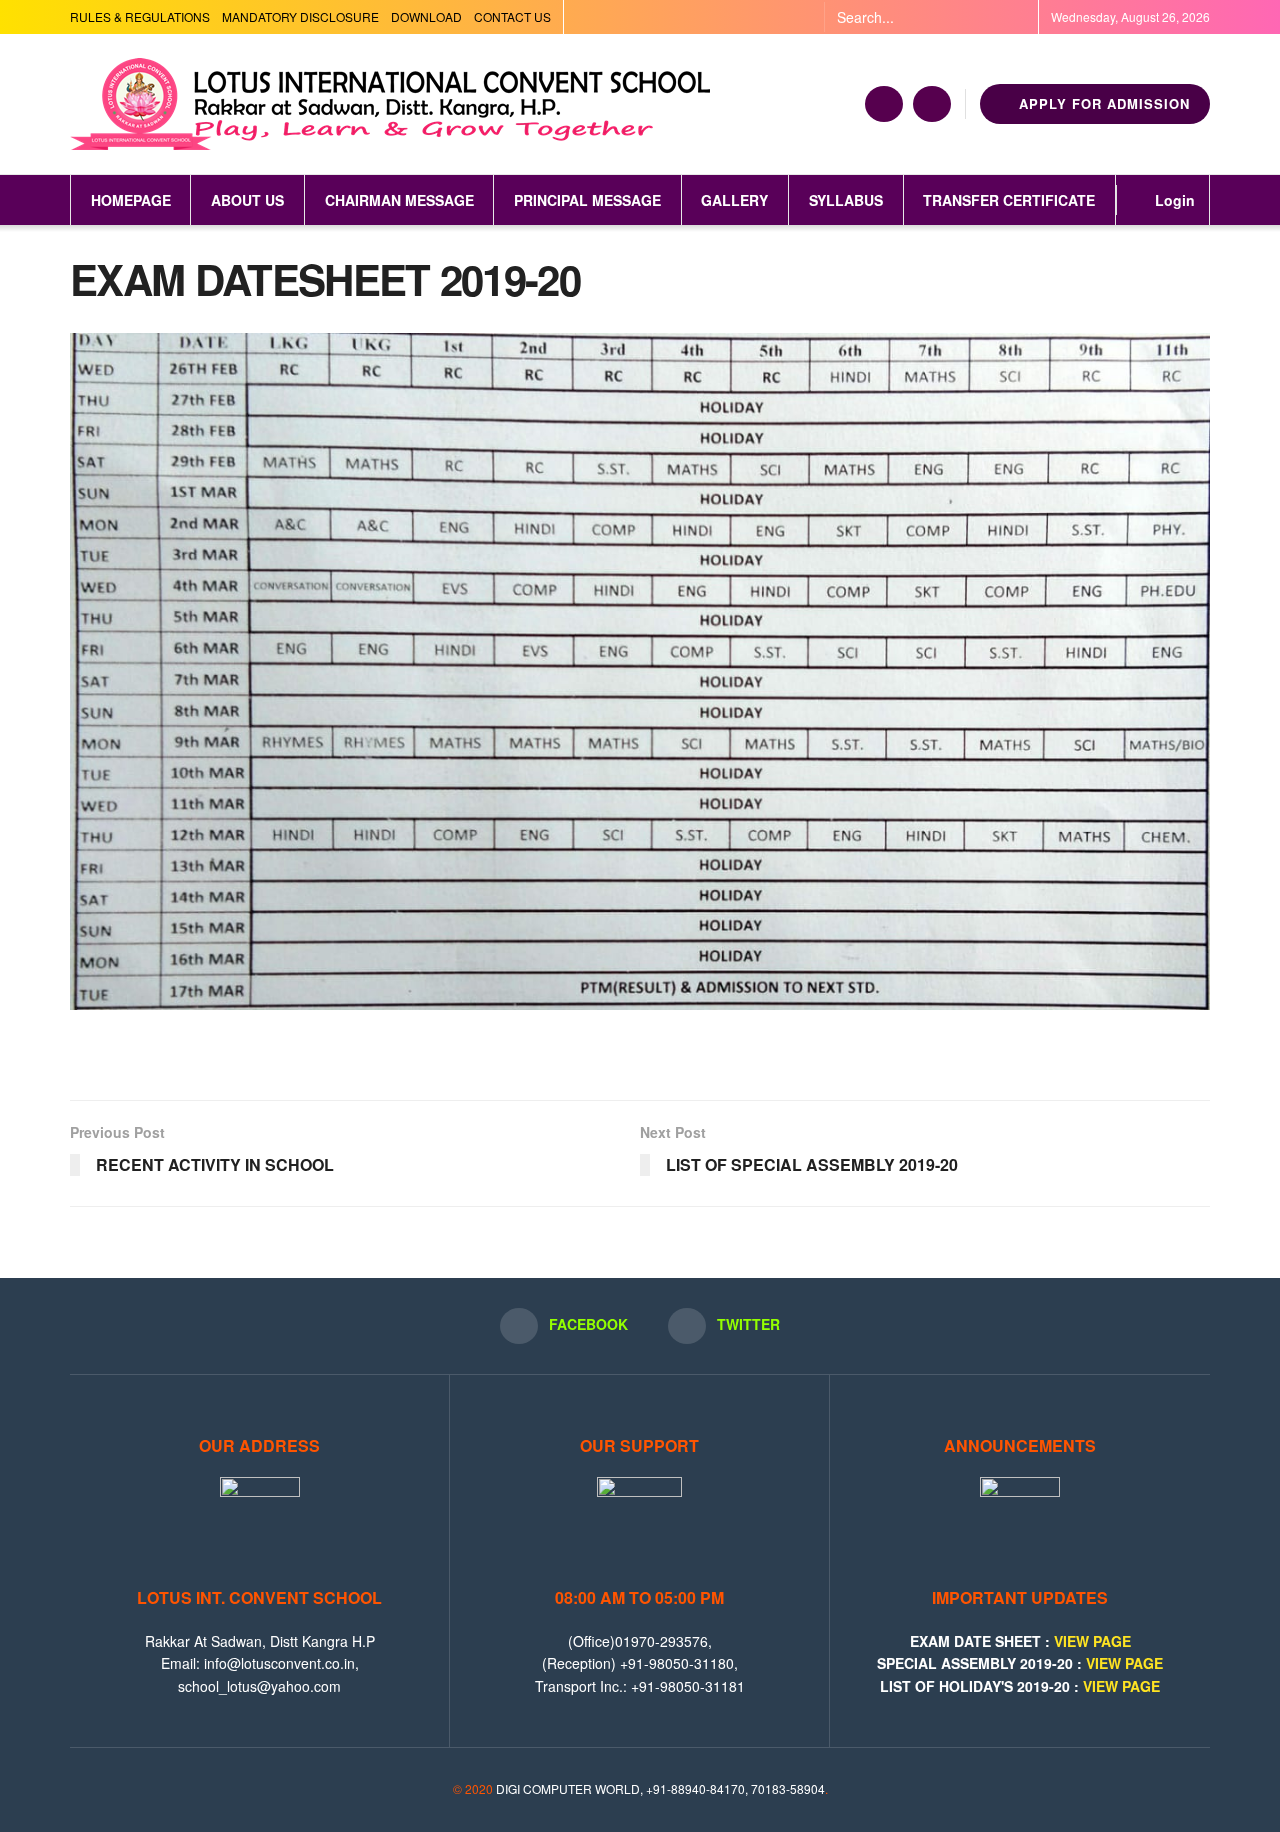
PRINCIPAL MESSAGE (587, 200)
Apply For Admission (1102, 103)
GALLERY (734, 200)
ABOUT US (247, 200)
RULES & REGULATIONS (140, 16)
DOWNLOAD (426, 16)
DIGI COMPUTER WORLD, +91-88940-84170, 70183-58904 (660, 1788)
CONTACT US (512, 16)
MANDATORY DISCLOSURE (300, 16)
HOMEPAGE (131, 200)
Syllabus (846, 200)
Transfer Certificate (1009, 200)
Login (1173, 200)
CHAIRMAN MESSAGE (399, 200)
